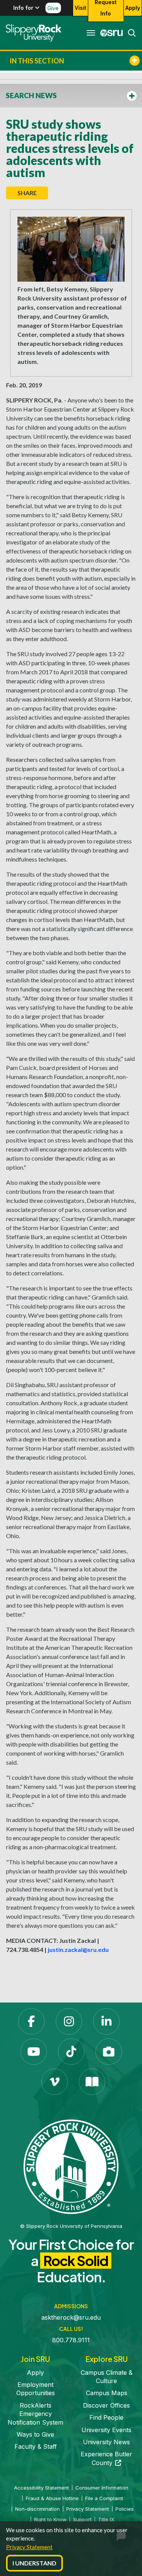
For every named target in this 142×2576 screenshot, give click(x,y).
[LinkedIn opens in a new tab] (106, 2021)
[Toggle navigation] (91, 33)
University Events (106, 2430)
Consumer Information (102, 2488)
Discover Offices (106, 2405)
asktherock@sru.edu (71, 2317)
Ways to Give (35, 2434)
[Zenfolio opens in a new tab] (109, 2052)
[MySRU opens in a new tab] (109, 33)
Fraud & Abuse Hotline (52, 2498)
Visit (80, 8)
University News (106, 2442)
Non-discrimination (37, 2509)
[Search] (130, 33)
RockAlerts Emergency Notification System (35, 2414)
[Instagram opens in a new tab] (69, 2021)
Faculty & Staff (36, 2447)
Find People (106, 2417)
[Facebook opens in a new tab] (31, 2021)
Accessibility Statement (41, 2488)
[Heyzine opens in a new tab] (92, 2082)
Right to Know (50, 2519)
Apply (133, 8)
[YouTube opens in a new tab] (34, 2052)
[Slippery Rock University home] (71, 2166)
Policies (125, 2509)
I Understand (34, 2563)
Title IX (106, 2519)
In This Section (37, 61)
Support (82, 2519)
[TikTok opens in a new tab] (71, 2052)
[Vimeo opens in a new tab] (55, 2082)
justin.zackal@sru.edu (78, 1949)
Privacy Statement (29, 2547)
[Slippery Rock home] (34, 33)
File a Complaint (104, 2498)
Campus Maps (107, 2393)
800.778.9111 (71, 2340)
